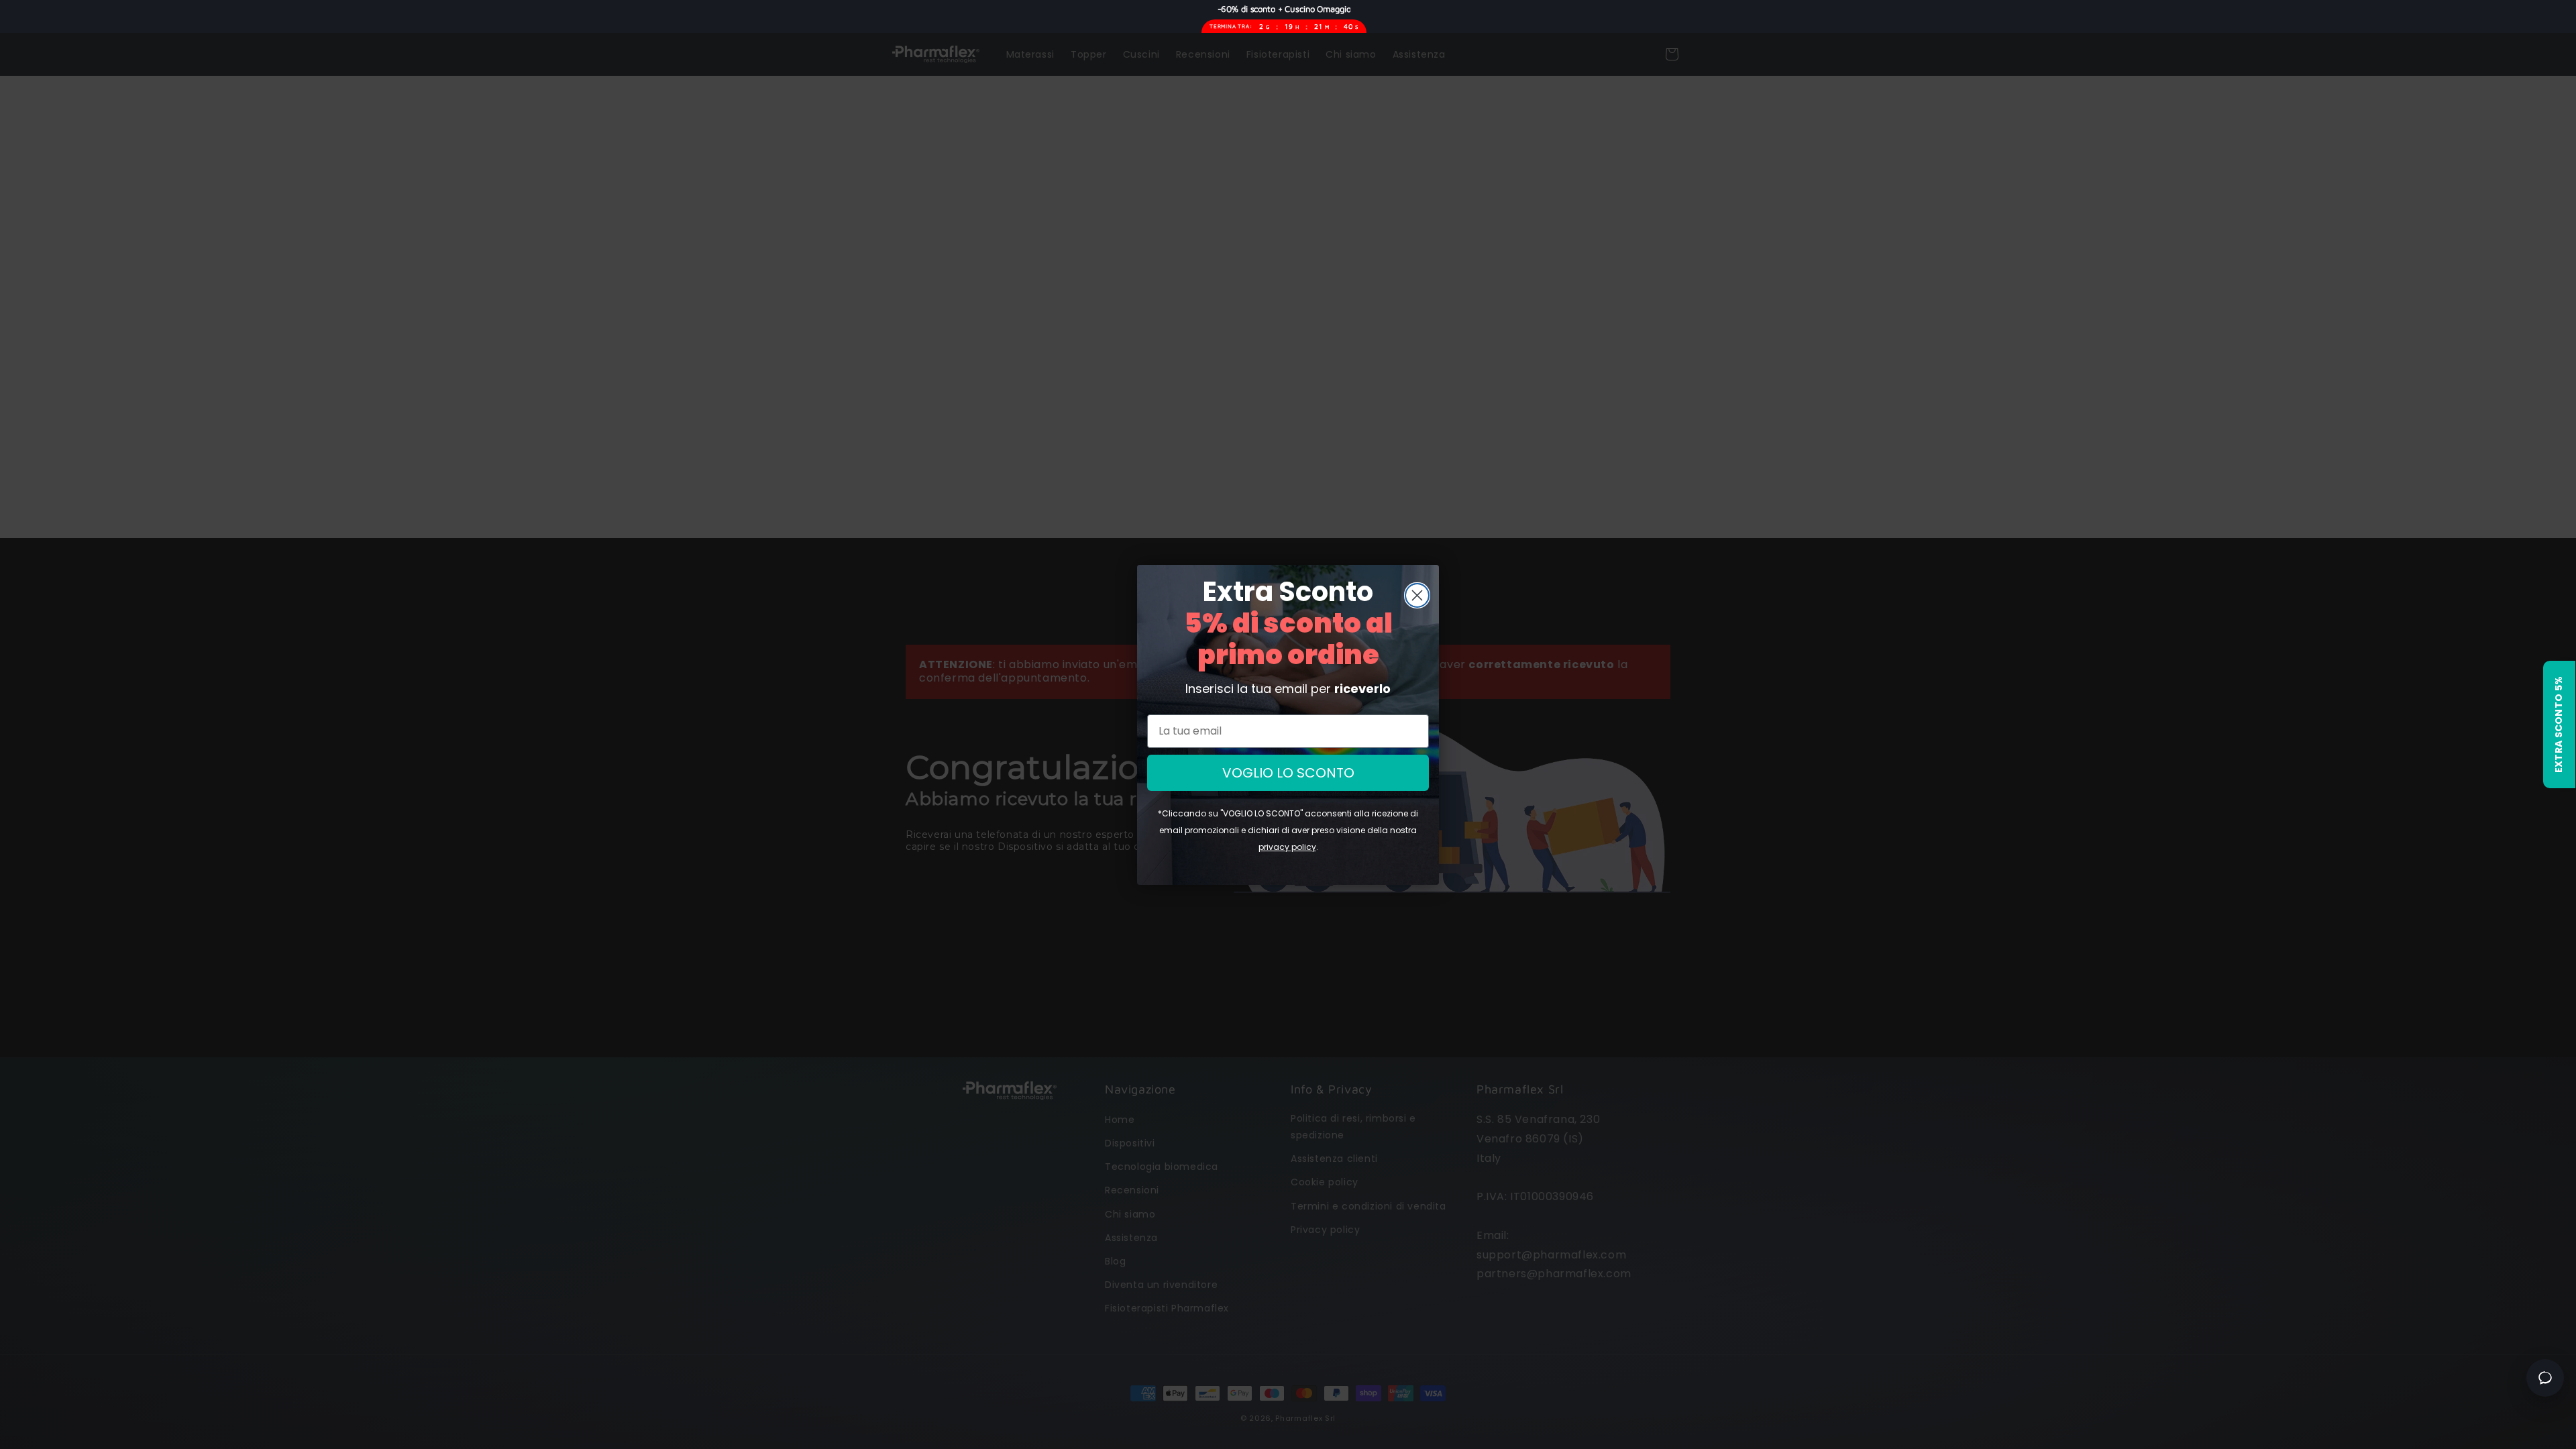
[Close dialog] (1417, 595)
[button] (2559, 724)
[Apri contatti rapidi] (2545, 1378)
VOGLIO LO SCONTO (1288, 773)
